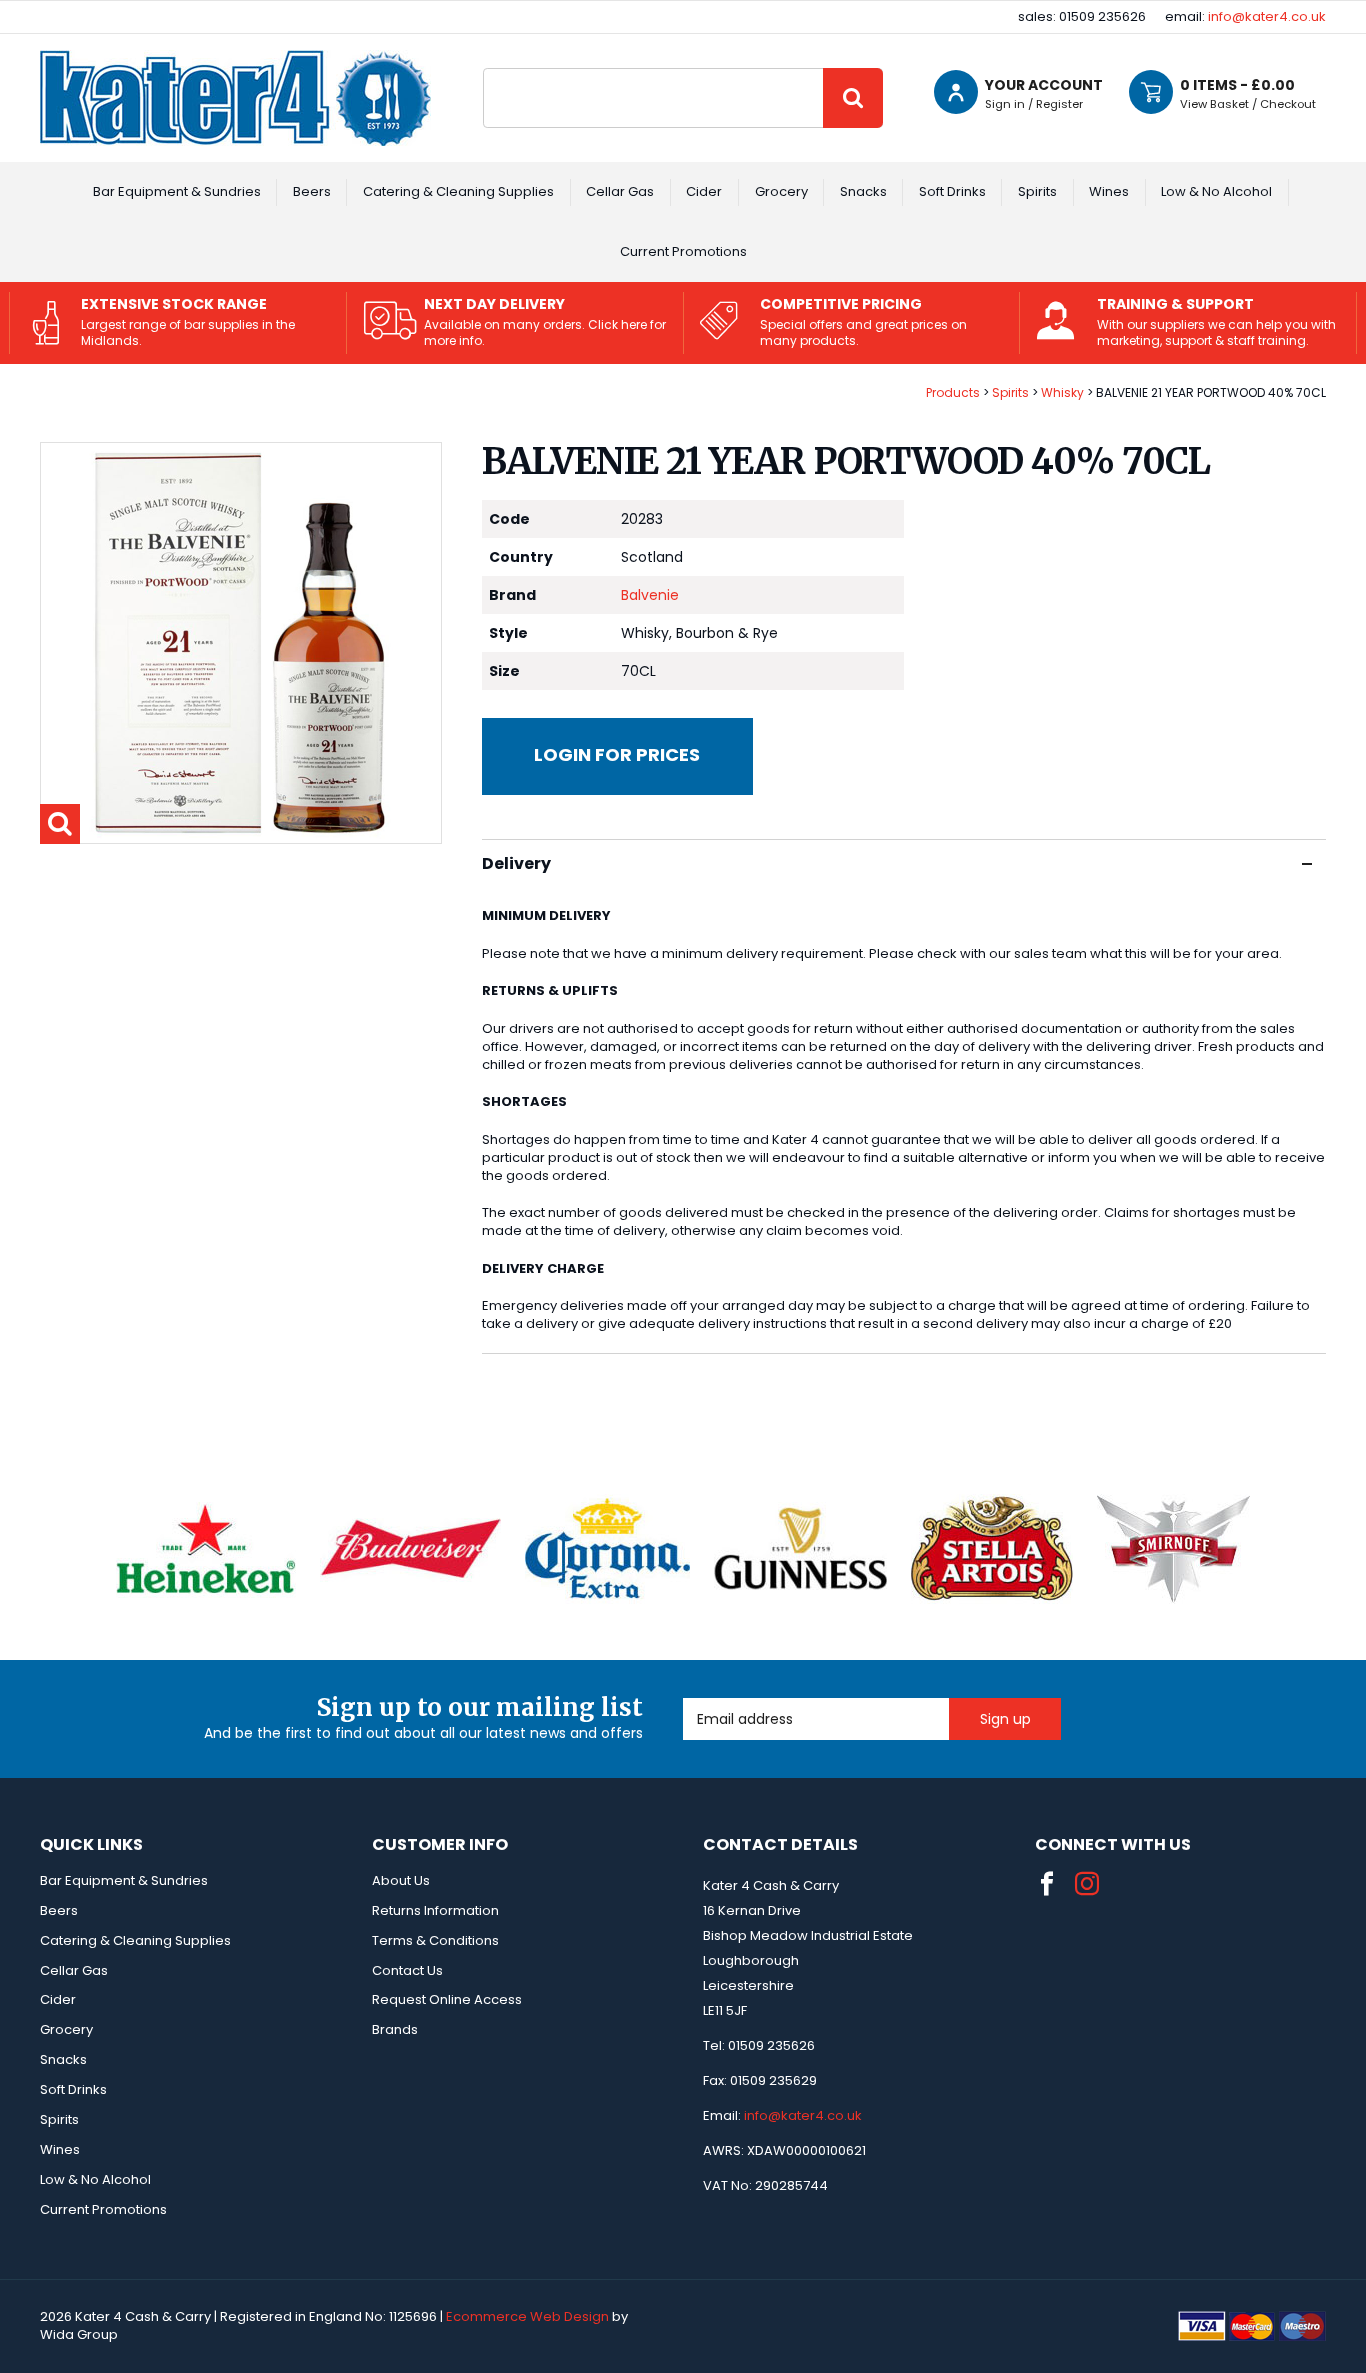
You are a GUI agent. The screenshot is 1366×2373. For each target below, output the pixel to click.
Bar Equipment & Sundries (177, 191)
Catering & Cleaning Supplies (458, 191)
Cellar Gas (620, 191)
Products (953, 392)
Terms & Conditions (435, 1940)
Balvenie (650, 595)
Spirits (1037, 191)
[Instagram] (1087, 1884)
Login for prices (617, 754)
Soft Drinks (952, 191)
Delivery (516, 863)
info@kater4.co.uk (1267, 16)
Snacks (863, 191)
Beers (312, 191)
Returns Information (435, 1910)
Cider (704, 191)
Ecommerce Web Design (527, 2316)
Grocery (781, 191)
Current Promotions (683, 251)
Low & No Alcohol (1216, 191)
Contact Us (407, 1970)
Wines (1109, 191)
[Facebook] (1047, 1884)
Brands (395, 2029)
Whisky (1062, 392)
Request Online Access (447, 1999)
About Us (401, 1880)
